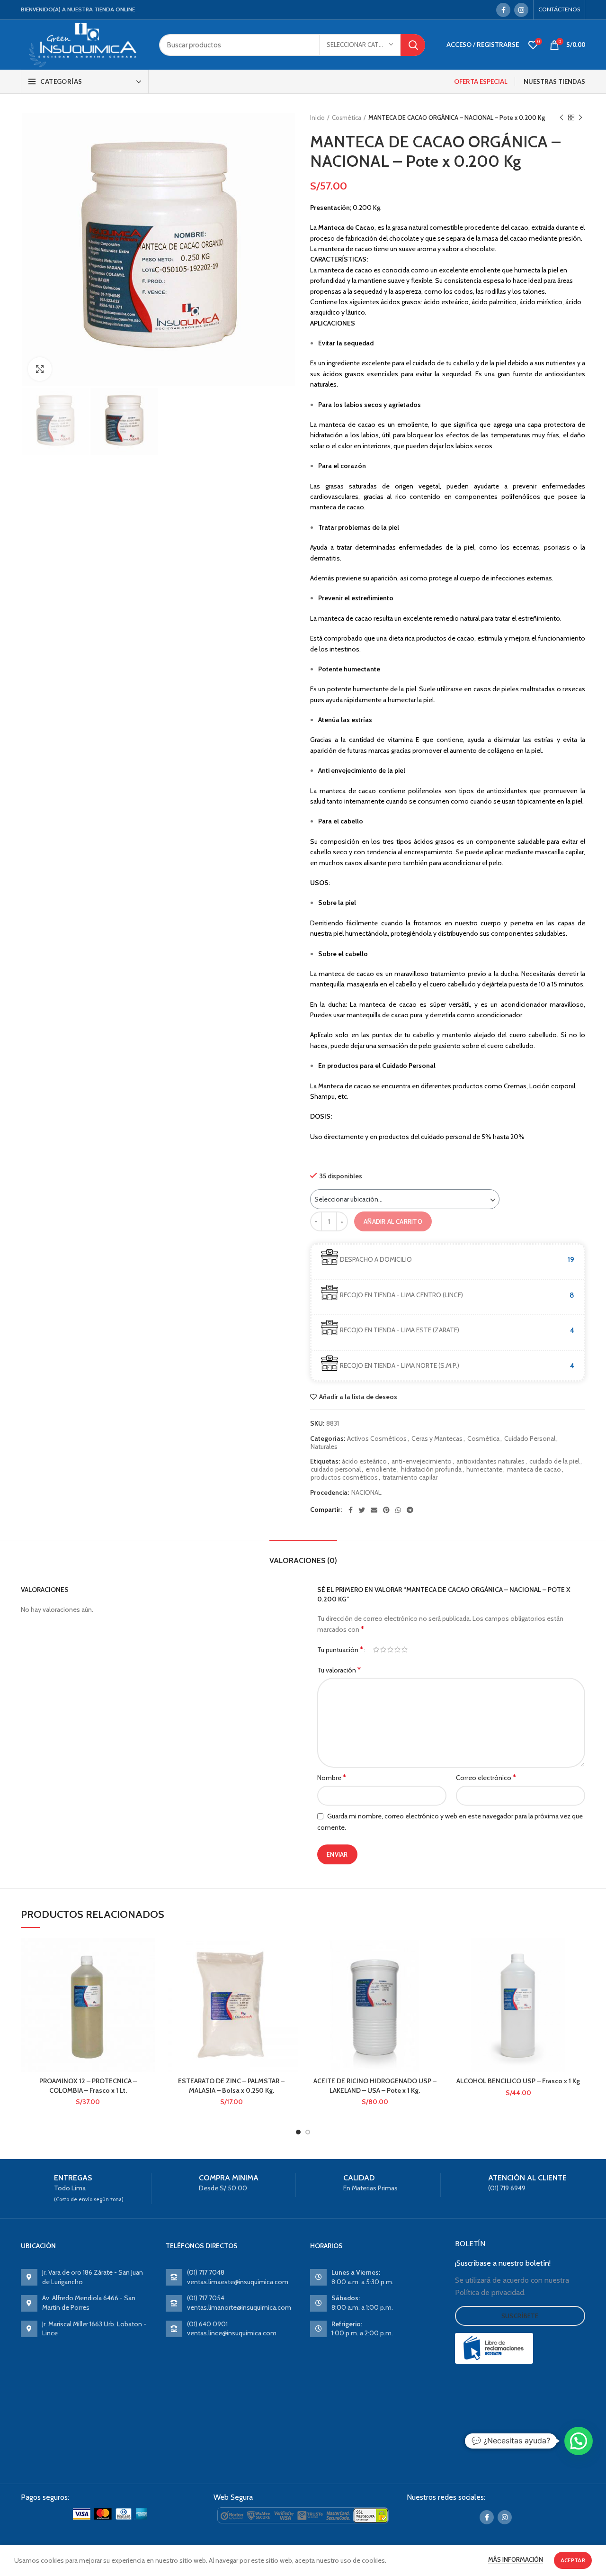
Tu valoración (339, 1670)
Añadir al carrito (393, 1221)
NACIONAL (366, 1493)
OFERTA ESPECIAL (481, 81)
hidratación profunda (431, 1469)
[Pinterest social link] (386, 1510)
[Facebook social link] (503, 10)
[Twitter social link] (362, 1510)
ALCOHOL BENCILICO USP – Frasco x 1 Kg (518, 2081)
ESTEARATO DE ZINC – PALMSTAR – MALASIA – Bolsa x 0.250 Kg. (231, 2086)
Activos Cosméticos (377, 1439)
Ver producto (148, 1975)
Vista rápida (148, 1996)
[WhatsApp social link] (398, 1510)
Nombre (332, 1777)
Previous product (561, 118)
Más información (516, 2559)
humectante (484, 1469)
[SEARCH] (413, 45)
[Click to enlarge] (40, 369)
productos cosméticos (344, 1478)
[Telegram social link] (410, 1510)
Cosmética (347, 118)
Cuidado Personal (530, 1439)
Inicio (317, 118)
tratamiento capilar (410, 1478)
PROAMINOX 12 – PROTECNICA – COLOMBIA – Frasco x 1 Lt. (88, 2086)
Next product (580, 118)
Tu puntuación (340, 1650)
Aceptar (573, 2560)
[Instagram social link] (521, 10)
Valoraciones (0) (303, 1560)
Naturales (324, 1447)
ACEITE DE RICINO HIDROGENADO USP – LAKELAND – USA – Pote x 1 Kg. (375, 2086)
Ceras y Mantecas (437, 1439)
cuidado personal (336, 1469)
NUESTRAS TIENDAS (554, 81)
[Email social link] (374, 1510)
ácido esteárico (364, 1461)
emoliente (381, 1469)
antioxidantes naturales (490, 1461)
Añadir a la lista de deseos (358, 1397)
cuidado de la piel (554, 1461)
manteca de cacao (534, 1469)
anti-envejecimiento (422, 1461)
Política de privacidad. (490, 2292)
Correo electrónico (486, 1777)
